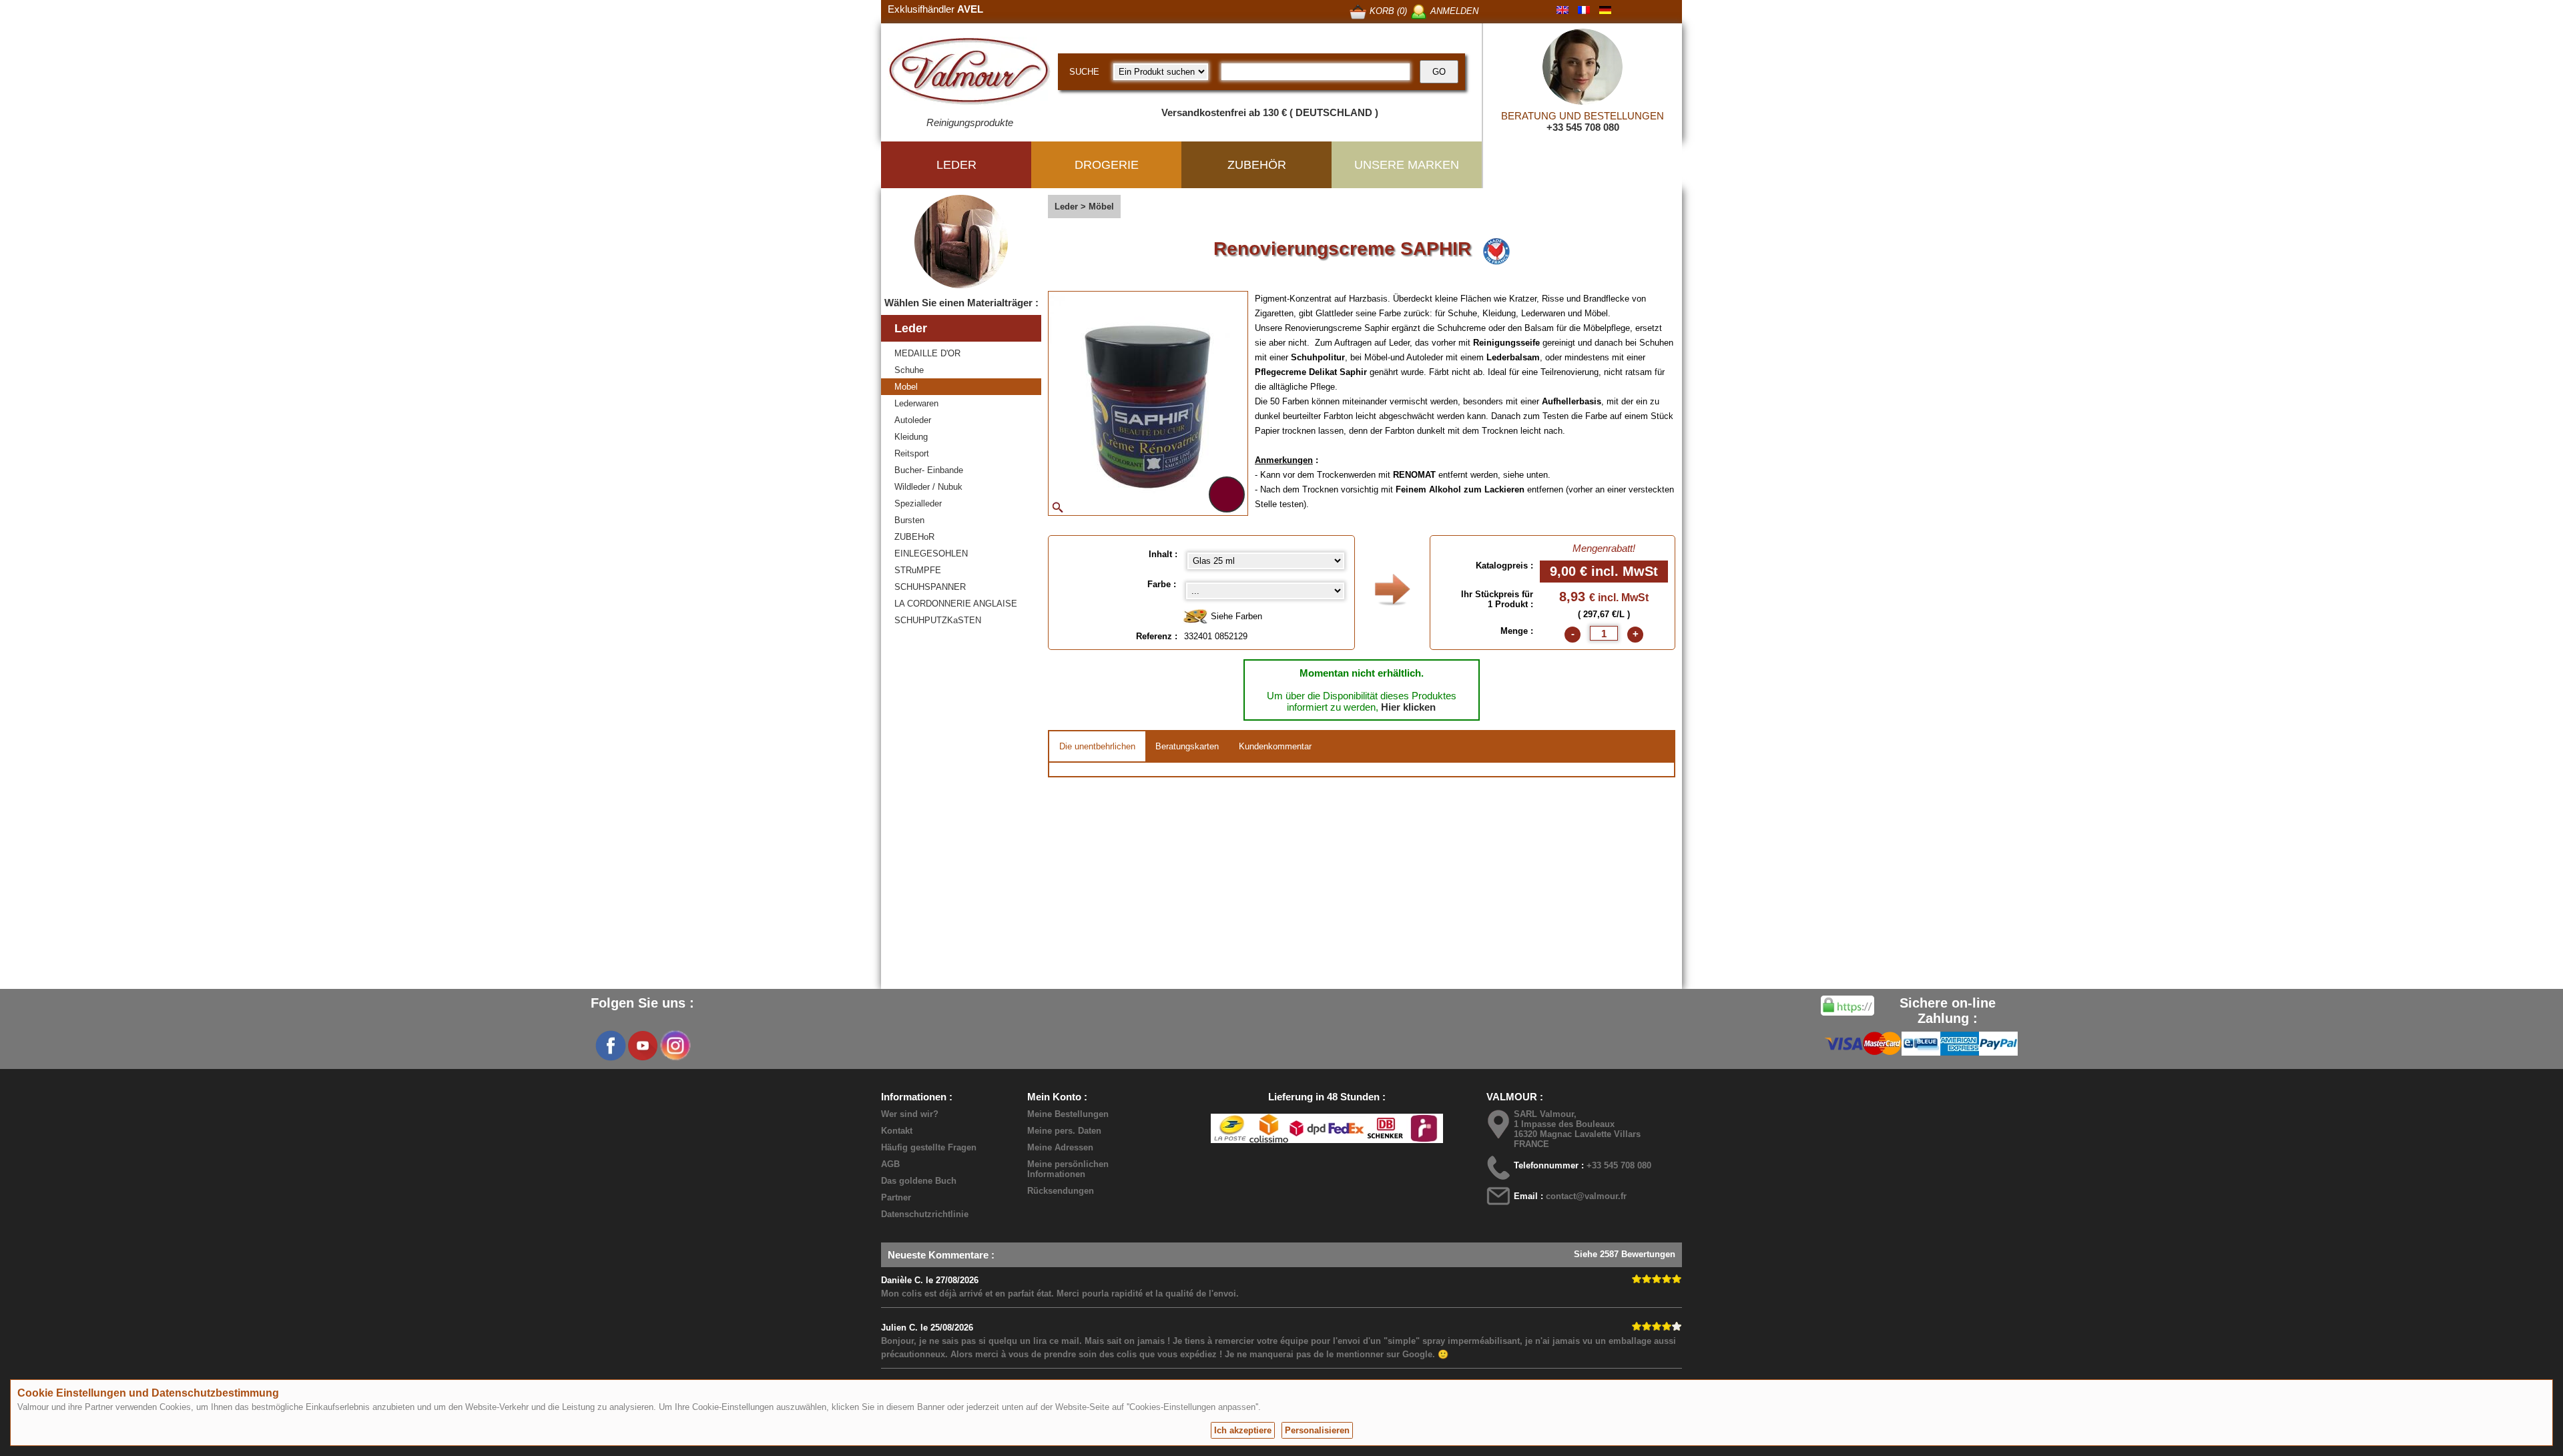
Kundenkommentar (1275, 746)
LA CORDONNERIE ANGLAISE (956, 604)
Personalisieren (1317, 1430)
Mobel (906, 387)
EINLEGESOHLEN (931, 554)
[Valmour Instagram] (675, 1046)
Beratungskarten (1187, 746)
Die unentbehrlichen (1097, 746)
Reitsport (912, 453)
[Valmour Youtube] (643, 1046)
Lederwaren (916, 403)
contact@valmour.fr (1586, 1196)
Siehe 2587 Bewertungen (1625, 1254)
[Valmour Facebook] (611, 1046)
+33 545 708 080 (1583, 127)
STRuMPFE (918, 570)
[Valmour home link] (969, 73)
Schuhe (909, 370)
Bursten (909, 520)
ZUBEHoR (914, 537)
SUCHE (1084, 72)
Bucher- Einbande (929, 470)
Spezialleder (918, 503)
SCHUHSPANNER (930, 587)
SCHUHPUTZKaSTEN (938, 620)
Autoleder (913, 420)
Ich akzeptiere (1243, 1430)
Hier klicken (1408, 707)
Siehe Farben (1235, 616)
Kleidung (911, 437)
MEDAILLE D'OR (927, 353)
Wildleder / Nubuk (928, 487)
